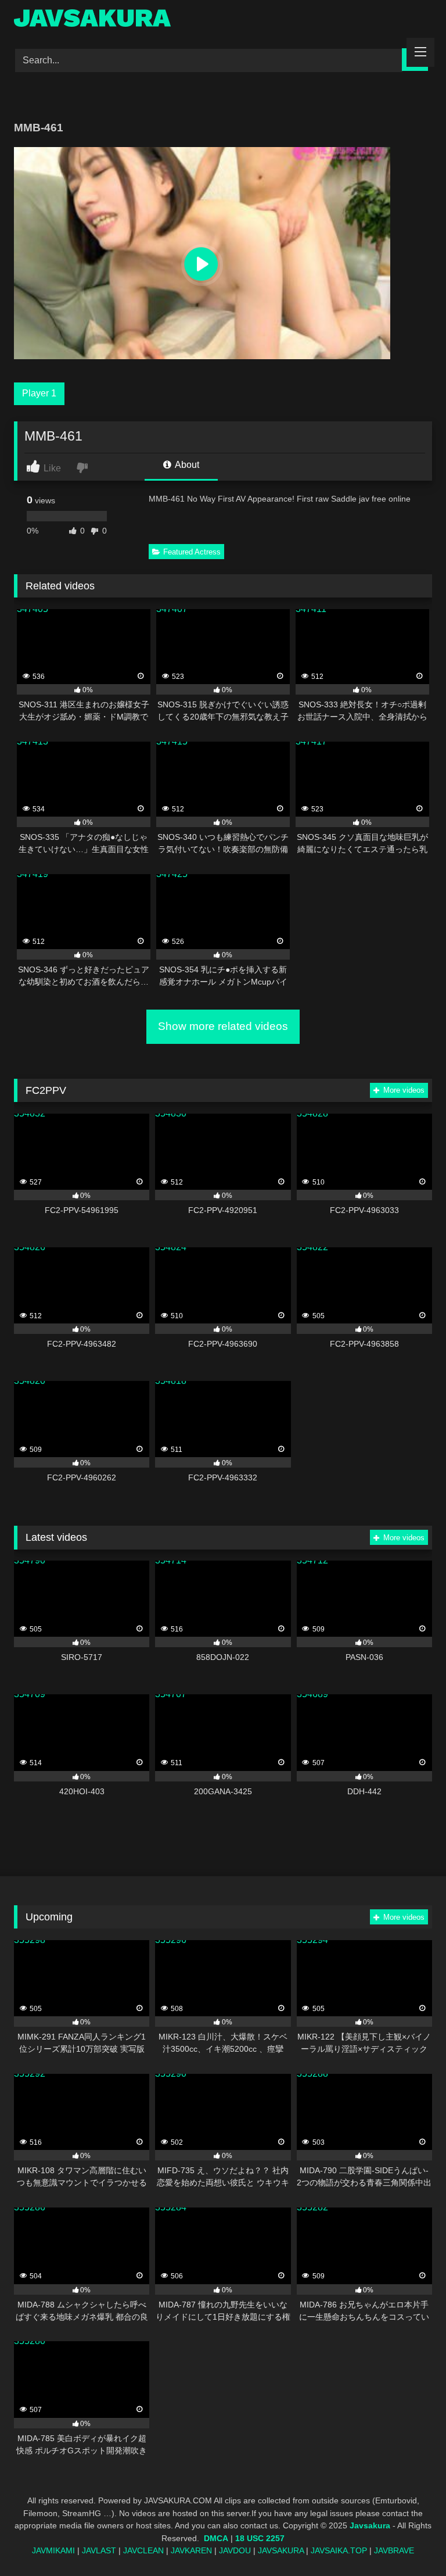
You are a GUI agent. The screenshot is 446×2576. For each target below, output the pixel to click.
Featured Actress (192, 552)
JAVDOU (235, 2550)
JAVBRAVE (394, 2550)
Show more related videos (223, 1026)
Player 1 (39, 393)
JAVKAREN (191, 2550)
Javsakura (370, 2525)
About (186, 465)
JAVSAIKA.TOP (339, 2550)
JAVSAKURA (281, 2550)
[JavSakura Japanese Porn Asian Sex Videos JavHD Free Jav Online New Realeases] (223, 20)
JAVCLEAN (143, 2550)
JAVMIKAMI (53, 2550)
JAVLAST (99, 2550)
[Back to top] (410, 2541)
